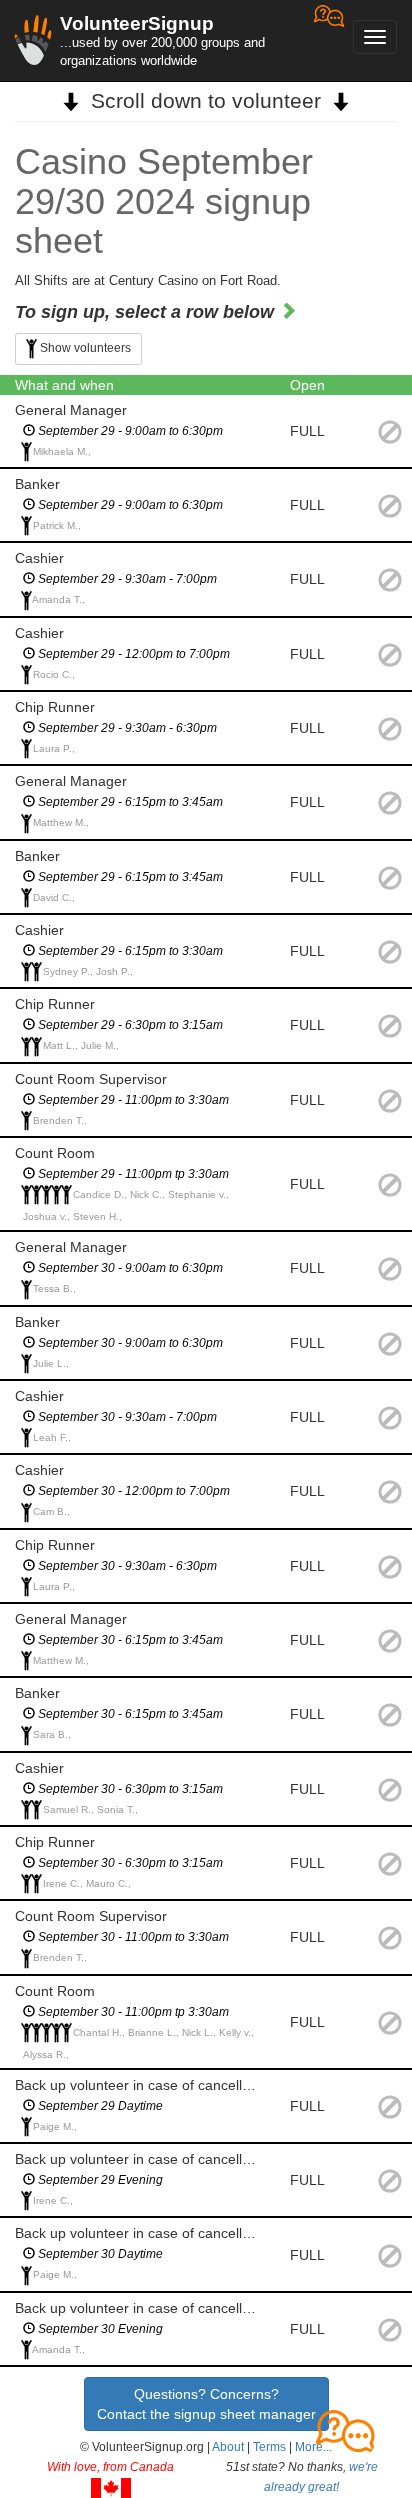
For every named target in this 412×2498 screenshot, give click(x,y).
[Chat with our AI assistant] (329, 40)
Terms (269, 2447)
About (228, 2447)
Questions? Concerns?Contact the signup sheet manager (206, 2404)
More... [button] (313, 2447)
